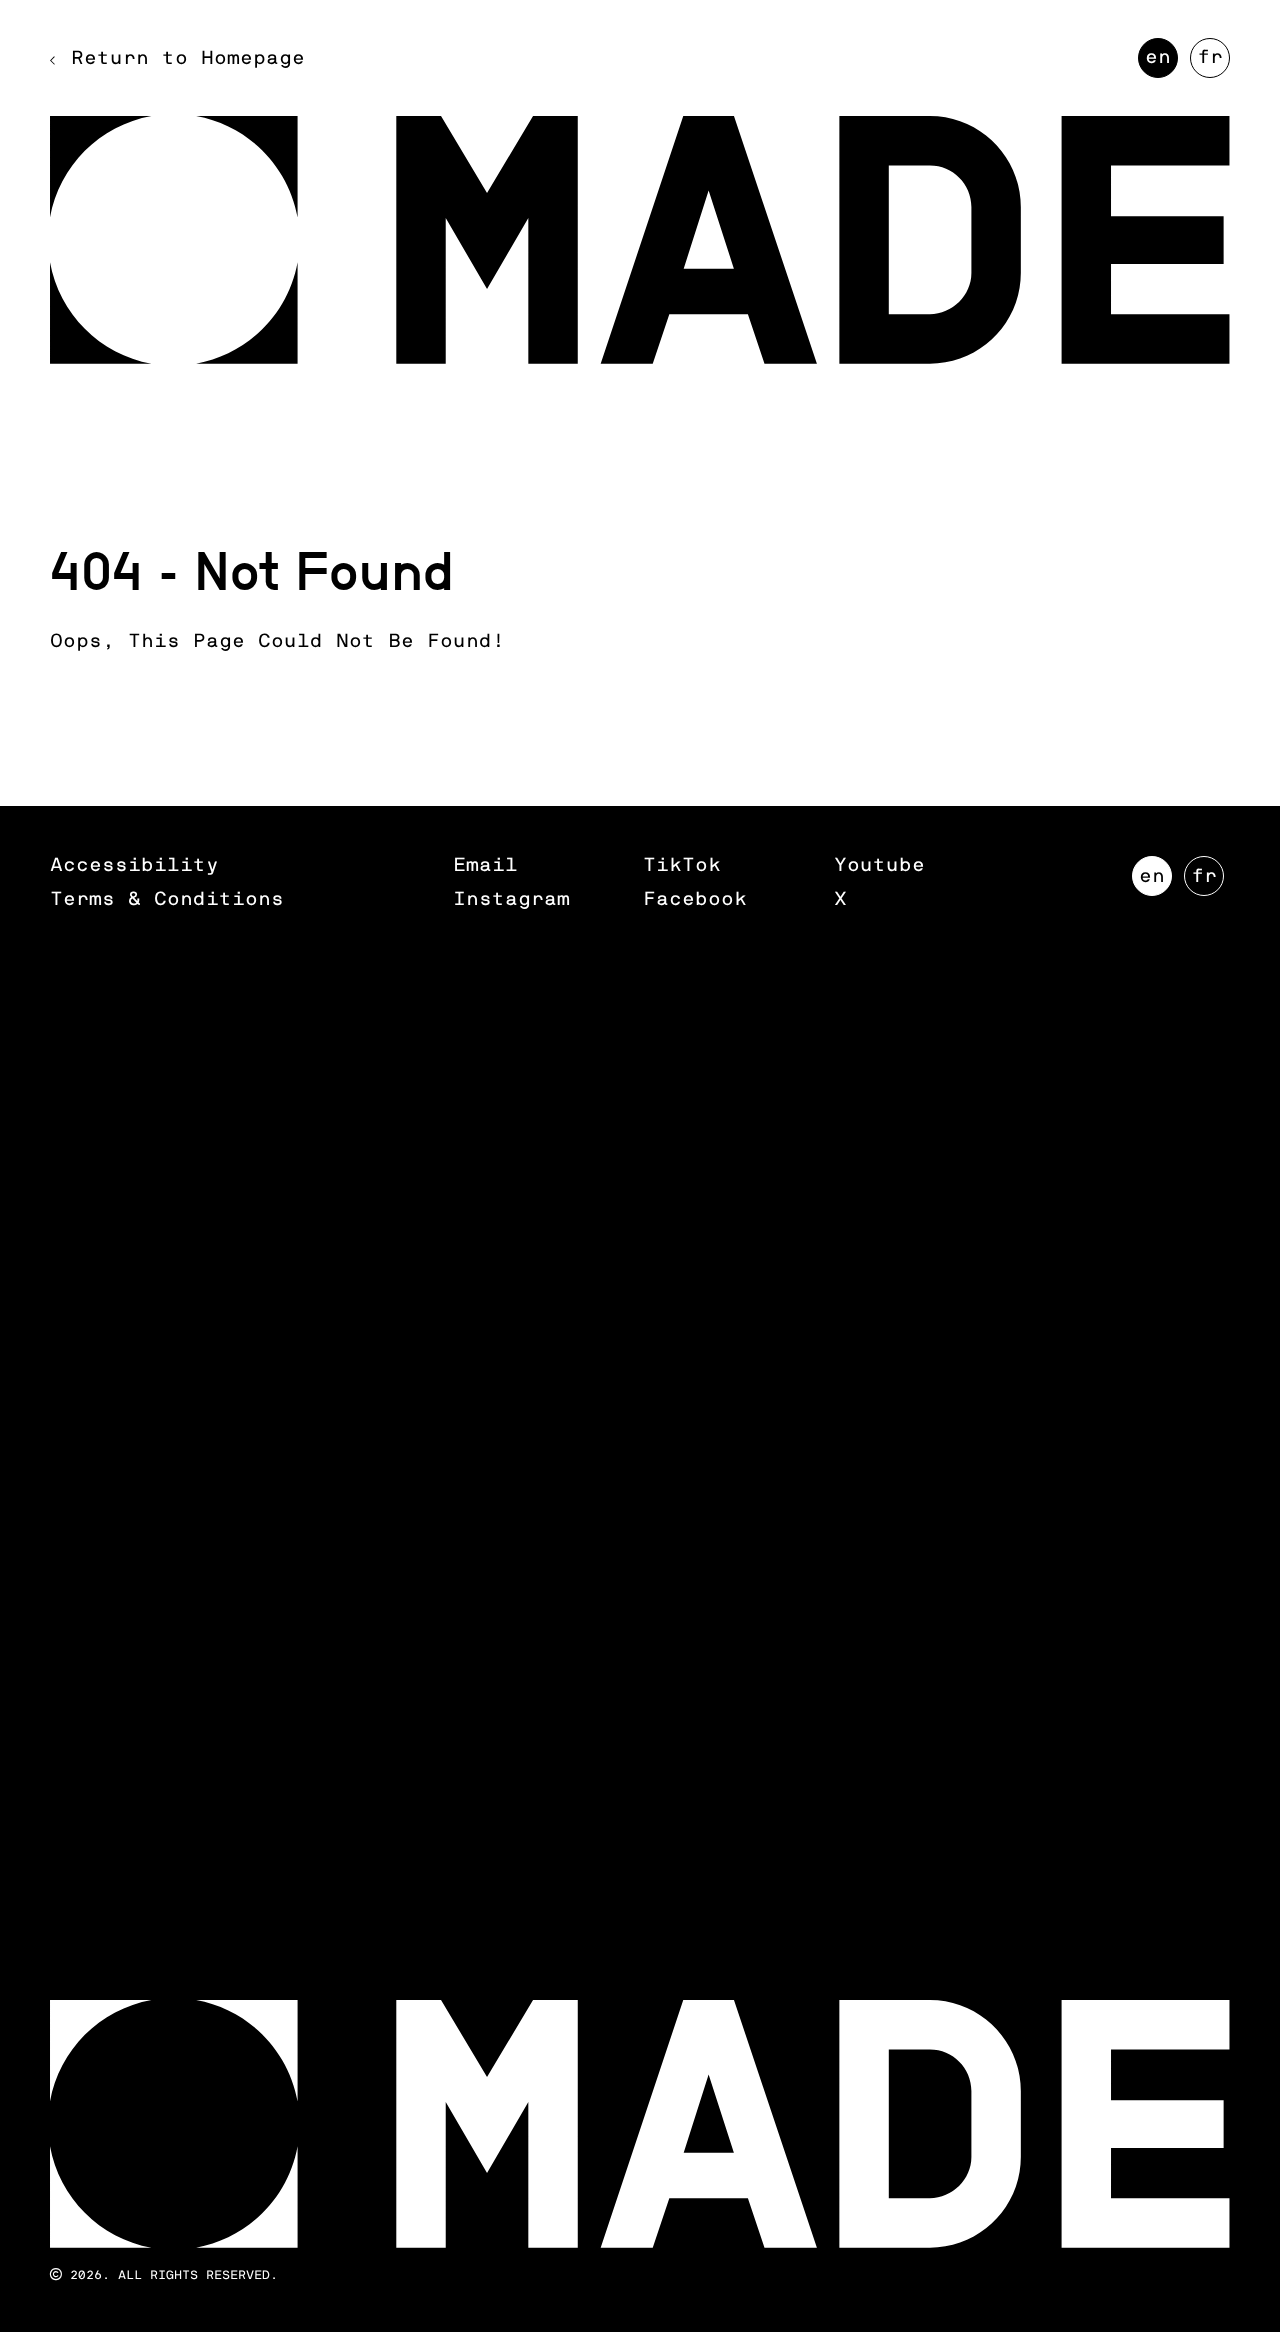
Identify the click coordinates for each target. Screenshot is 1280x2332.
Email (485, 865)
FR (1213, 63)
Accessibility (134, 865)
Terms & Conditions (167, 899)
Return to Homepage (188, 58)
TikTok (682, 865)
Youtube (879, 865)
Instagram (511, 899)
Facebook (695, 899)
